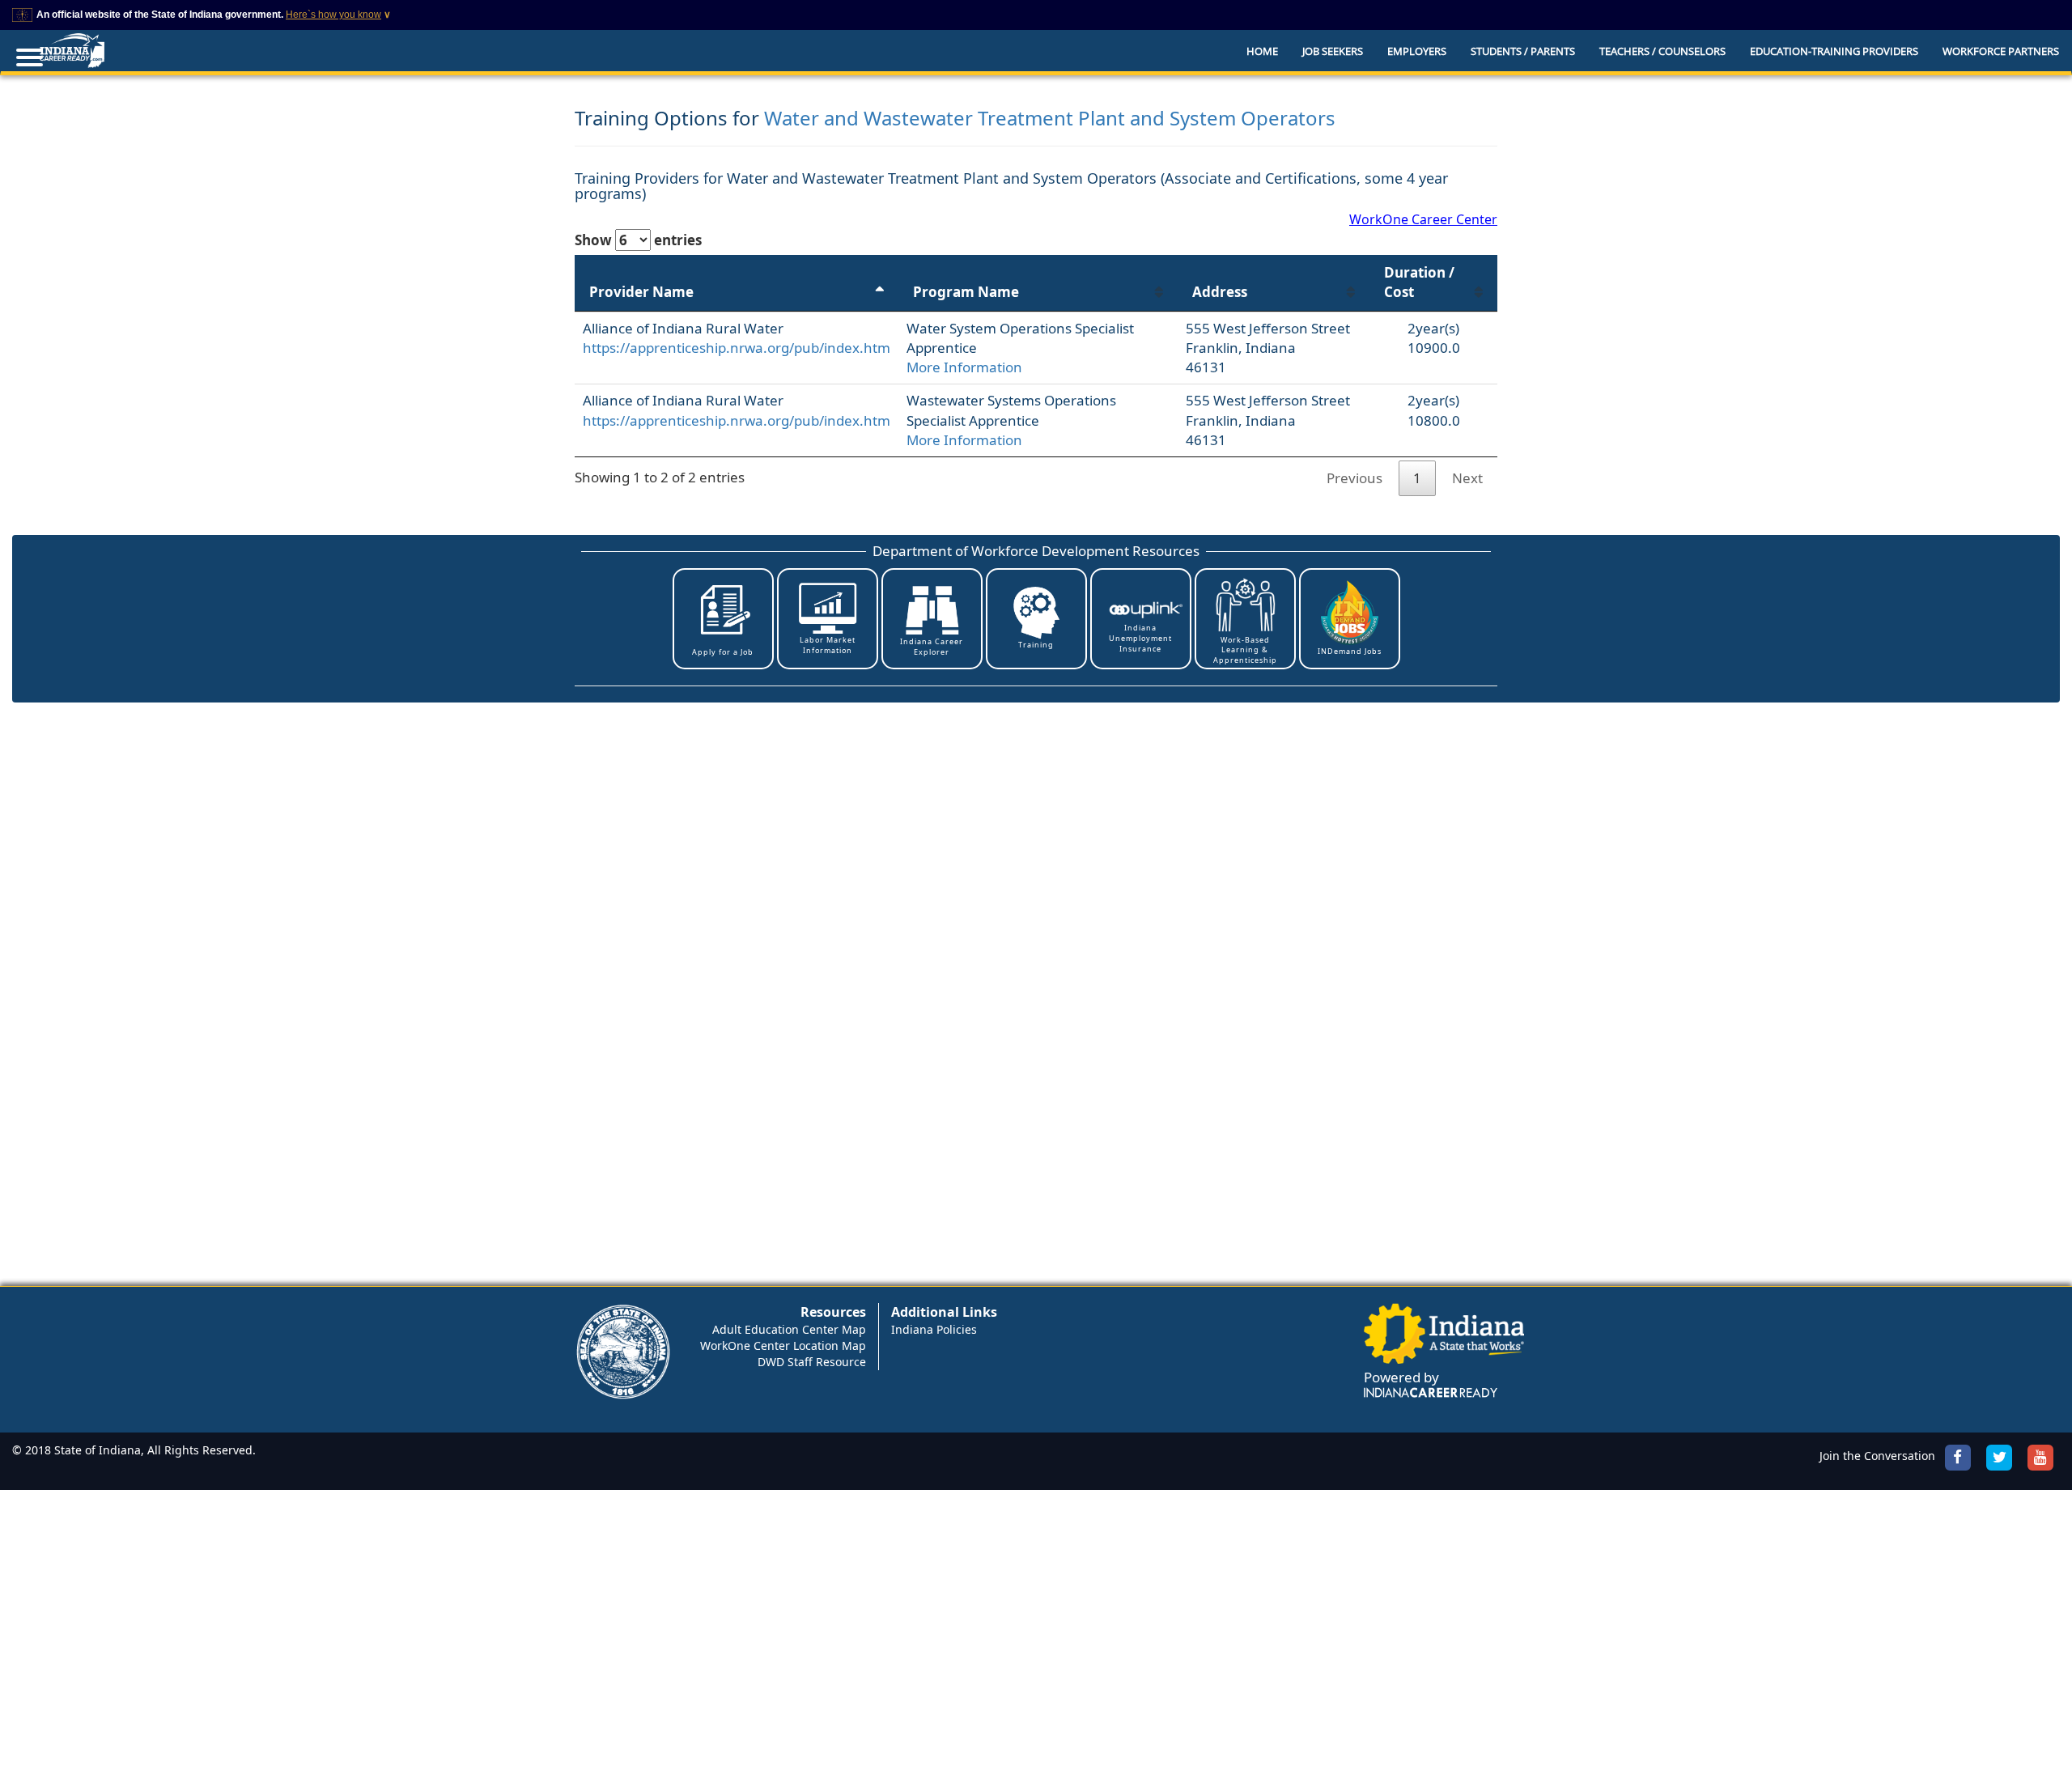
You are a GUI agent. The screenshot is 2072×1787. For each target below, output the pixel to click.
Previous (1354, 478)
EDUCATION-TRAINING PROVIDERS (1834, 51)
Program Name (966, 292)
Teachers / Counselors (1662, 51)
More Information (964, 367)
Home (1262, 51)
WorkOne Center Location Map (783, 1346)
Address (1220, 292)
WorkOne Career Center (1423, 219)
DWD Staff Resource (812, 1362)
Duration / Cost (1419, 282)
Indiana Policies (934, 1329)
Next (1467, 478)
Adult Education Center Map (789, 1329)
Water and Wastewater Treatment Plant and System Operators (1050, 118)
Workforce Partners (2001, 51)
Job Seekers (1333, 51)
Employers (1417, 51)
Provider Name (641, 292)
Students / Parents (1523, 51)
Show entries (638, 240)
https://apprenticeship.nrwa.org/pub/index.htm (737, 348)
